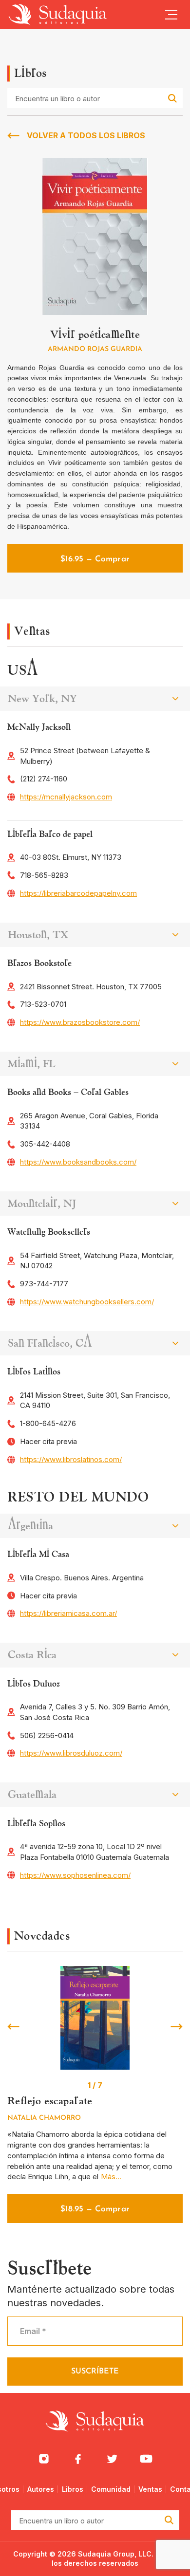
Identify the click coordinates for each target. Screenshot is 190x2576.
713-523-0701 (43, 1004)
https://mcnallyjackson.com (66, 797)
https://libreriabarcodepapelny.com (78, 893)
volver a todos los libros (86, 135)
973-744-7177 (44, 1284)
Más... (111, 2177)
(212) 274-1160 (44, 779)
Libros (73, 2489)
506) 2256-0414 (47, 1735)
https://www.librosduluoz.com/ (71, 1753)
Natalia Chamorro (44, 2118)
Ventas (150, 2489)
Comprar (95, 2209)
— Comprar (95, 559)
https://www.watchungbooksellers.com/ (87, 1302)
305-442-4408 (45, 1144)
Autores (41, 2489)
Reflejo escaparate (50, 2101)
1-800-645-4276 (48, 1423)
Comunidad (111, 2489)
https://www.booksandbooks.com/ (78, 1162)
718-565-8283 (44, 875)
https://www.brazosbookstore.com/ (80, 1022)
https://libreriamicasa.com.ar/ (68, 1613)
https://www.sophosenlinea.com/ (75, 1875)
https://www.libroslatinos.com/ (71, 1459)
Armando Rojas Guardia (95, 349)
